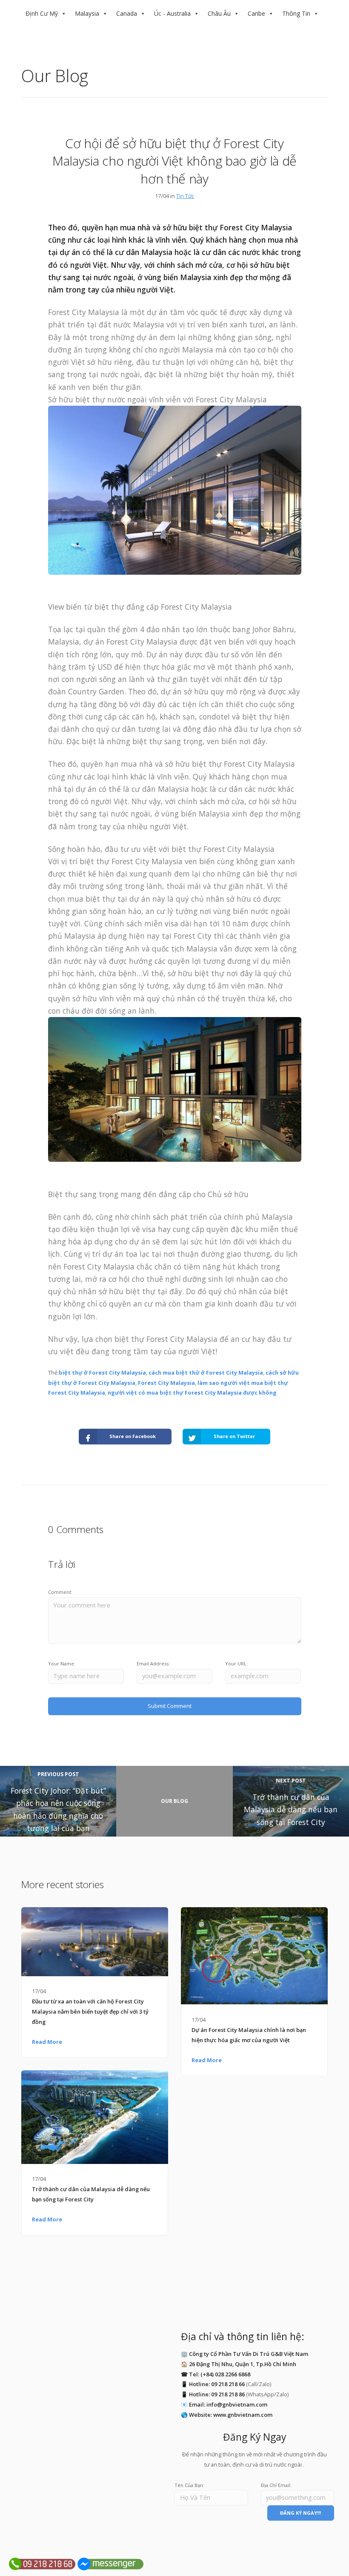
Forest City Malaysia (166, 1383)
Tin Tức (185, 196)
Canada (127, 13)
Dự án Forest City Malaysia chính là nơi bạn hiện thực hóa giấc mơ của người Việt (249, 2035)
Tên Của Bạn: (189, 2485)
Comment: (60, 1592)
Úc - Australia (172, 13)
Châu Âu (219, 13)
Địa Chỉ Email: (276, 2485)
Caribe (256, 13)
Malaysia (87, 13)
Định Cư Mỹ (42, 13)
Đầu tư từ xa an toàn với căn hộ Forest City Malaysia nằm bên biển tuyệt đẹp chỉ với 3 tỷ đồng (90, 2012)
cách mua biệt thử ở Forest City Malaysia (206, 1373)
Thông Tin (296, 13)
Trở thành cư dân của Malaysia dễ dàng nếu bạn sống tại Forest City (91, 2194)
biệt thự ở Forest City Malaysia (102, 1373)
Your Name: (62, 1663)
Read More (47, 2042)
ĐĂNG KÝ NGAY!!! (300, 2513)
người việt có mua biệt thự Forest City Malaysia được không (192, 1393)
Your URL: (236, 1663)
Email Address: (153, 1663)
